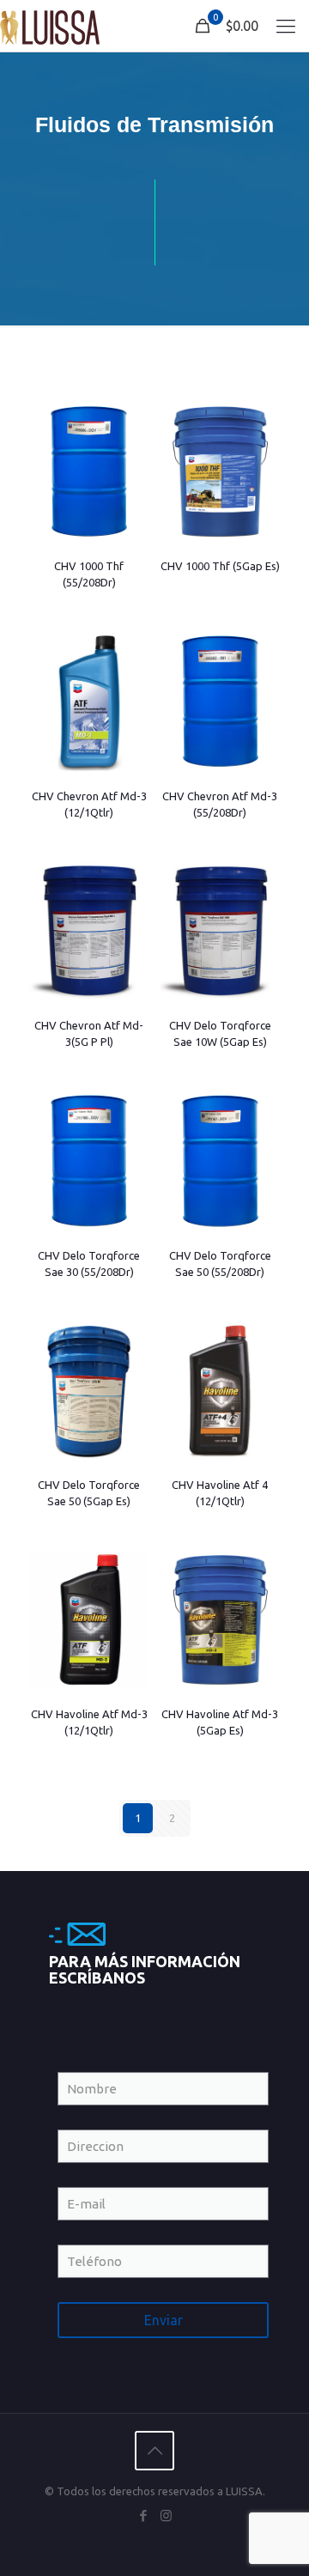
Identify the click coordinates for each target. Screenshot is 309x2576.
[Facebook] (143, 2515)
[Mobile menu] (286, 26)
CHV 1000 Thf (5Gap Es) (220, 566)
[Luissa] (50, 26)
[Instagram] (166, 2515)
